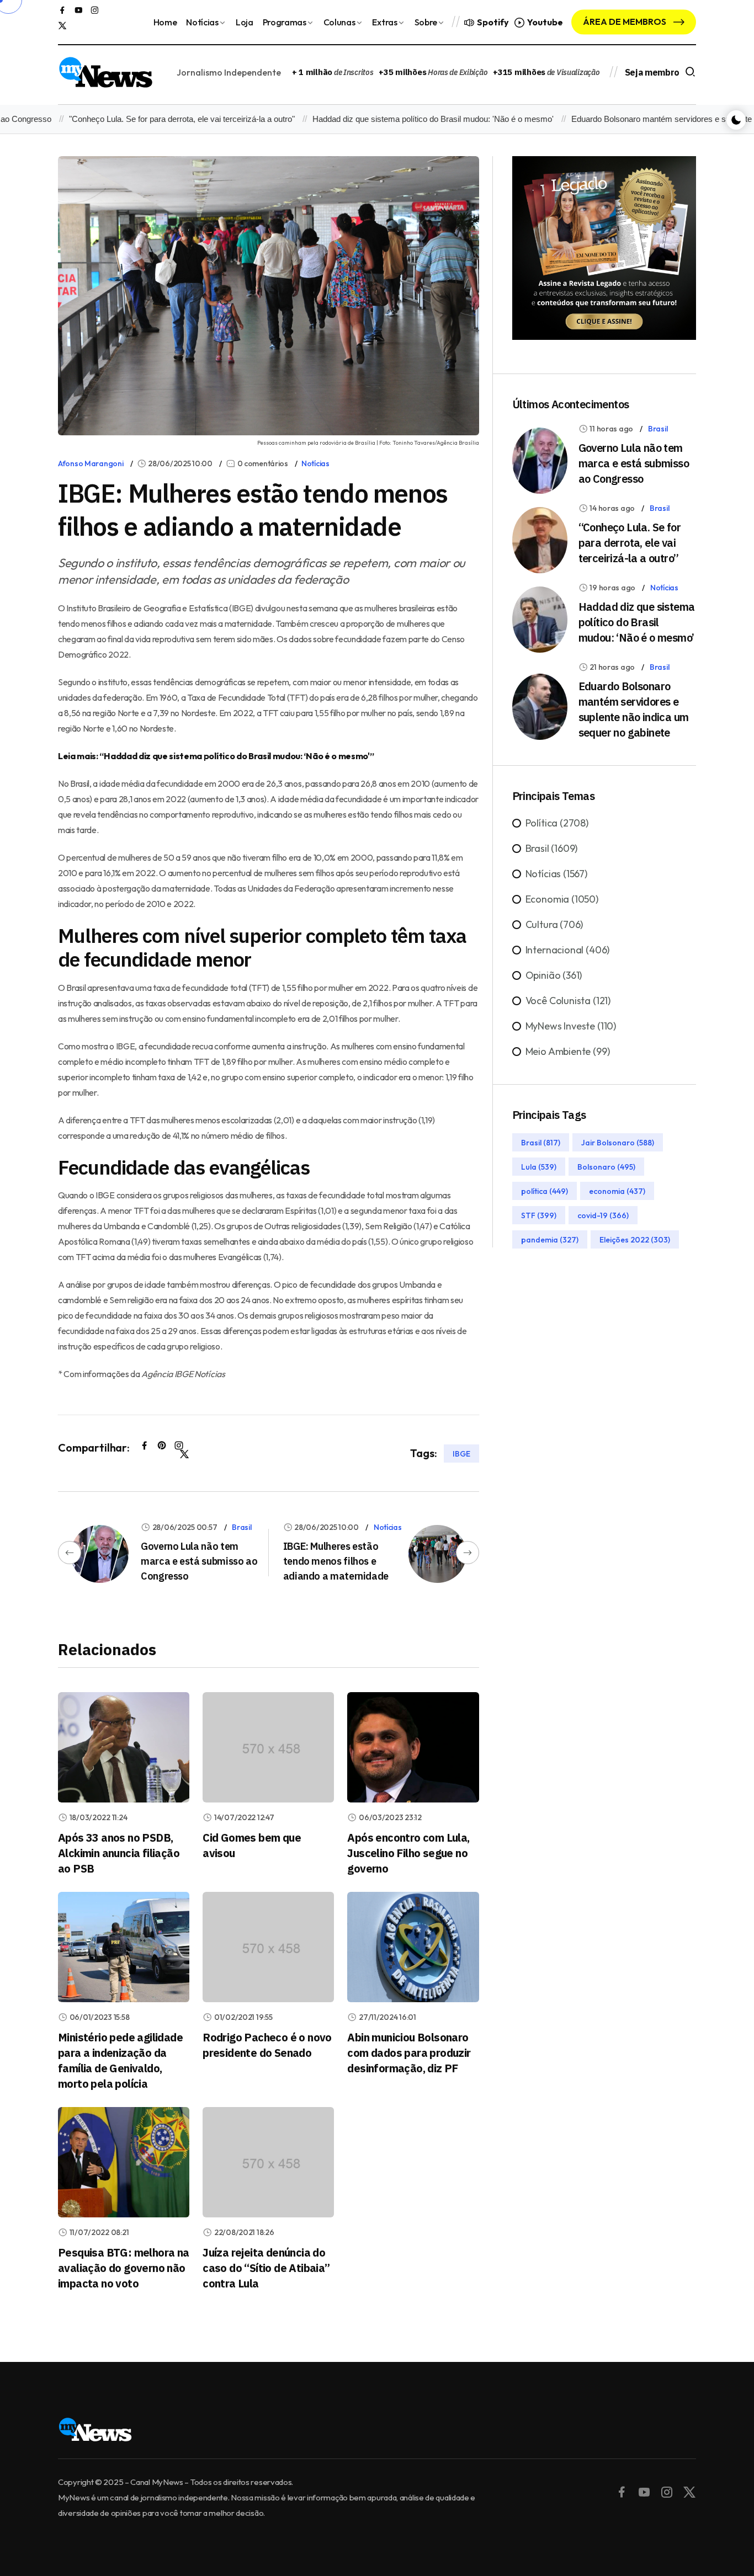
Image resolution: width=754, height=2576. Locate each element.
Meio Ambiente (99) (568, 1051)
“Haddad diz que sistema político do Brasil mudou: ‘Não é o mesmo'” (237, 756)
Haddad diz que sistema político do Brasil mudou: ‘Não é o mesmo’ (637, 622)
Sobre (426, 22)
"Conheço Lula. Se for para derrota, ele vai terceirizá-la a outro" (148, 119)
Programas (285, 22)
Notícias (202, 22)
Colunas (339, 22)
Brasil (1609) (552, 848)
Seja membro (652, 72)
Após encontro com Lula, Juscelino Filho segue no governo (408, 1853)
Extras (384, 22)
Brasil (241, 1527)
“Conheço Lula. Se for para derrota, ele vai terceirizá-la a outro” (630, 543)
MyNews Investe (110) (571, 1026)
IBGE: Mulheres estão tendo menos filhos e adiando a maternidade (336, 1561)
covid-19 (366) (603, 1215)
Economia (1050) (562, 899)
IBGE (461, 1453)
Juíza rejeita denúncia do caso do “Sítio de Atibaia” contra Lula (266, 2268)
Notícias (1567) (556, 874)
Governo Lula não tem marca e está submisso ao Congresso (199, 1561)
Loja (245, 22)
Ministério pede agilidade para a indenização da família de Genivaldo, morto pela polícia (120, 2060)
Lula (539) (539, 1167)
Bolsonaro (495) (606, 1167)
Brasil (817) (541, 1143)
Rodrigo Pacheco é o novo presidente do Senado (267, 2045)
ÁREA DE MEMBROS (625, 22)
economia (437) (617, 1191)
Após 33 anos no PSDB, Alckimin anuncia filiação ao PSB (119, 1853)
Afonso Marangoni (91, 463)
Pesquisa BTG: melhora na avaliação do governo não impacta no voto (124, 2268)
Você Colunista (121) (568, 1001)
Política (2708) (557, 823)
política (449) (545, 1191)
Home (165, 22)
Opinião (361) (554, 975)
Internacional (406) (568, 950)
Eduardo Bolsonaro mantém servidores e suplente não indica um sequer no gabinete (634, 709)
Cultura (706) (554, 924)
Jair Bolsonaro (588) (618, 1143)
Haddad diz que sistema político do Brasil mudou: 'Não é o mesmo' (399, 119)
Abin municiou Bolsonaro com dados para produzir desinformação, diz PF (409, 2053)
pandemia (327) (550, 1240)
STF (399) (539, 1215)
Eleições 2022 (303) (635, 1240)
